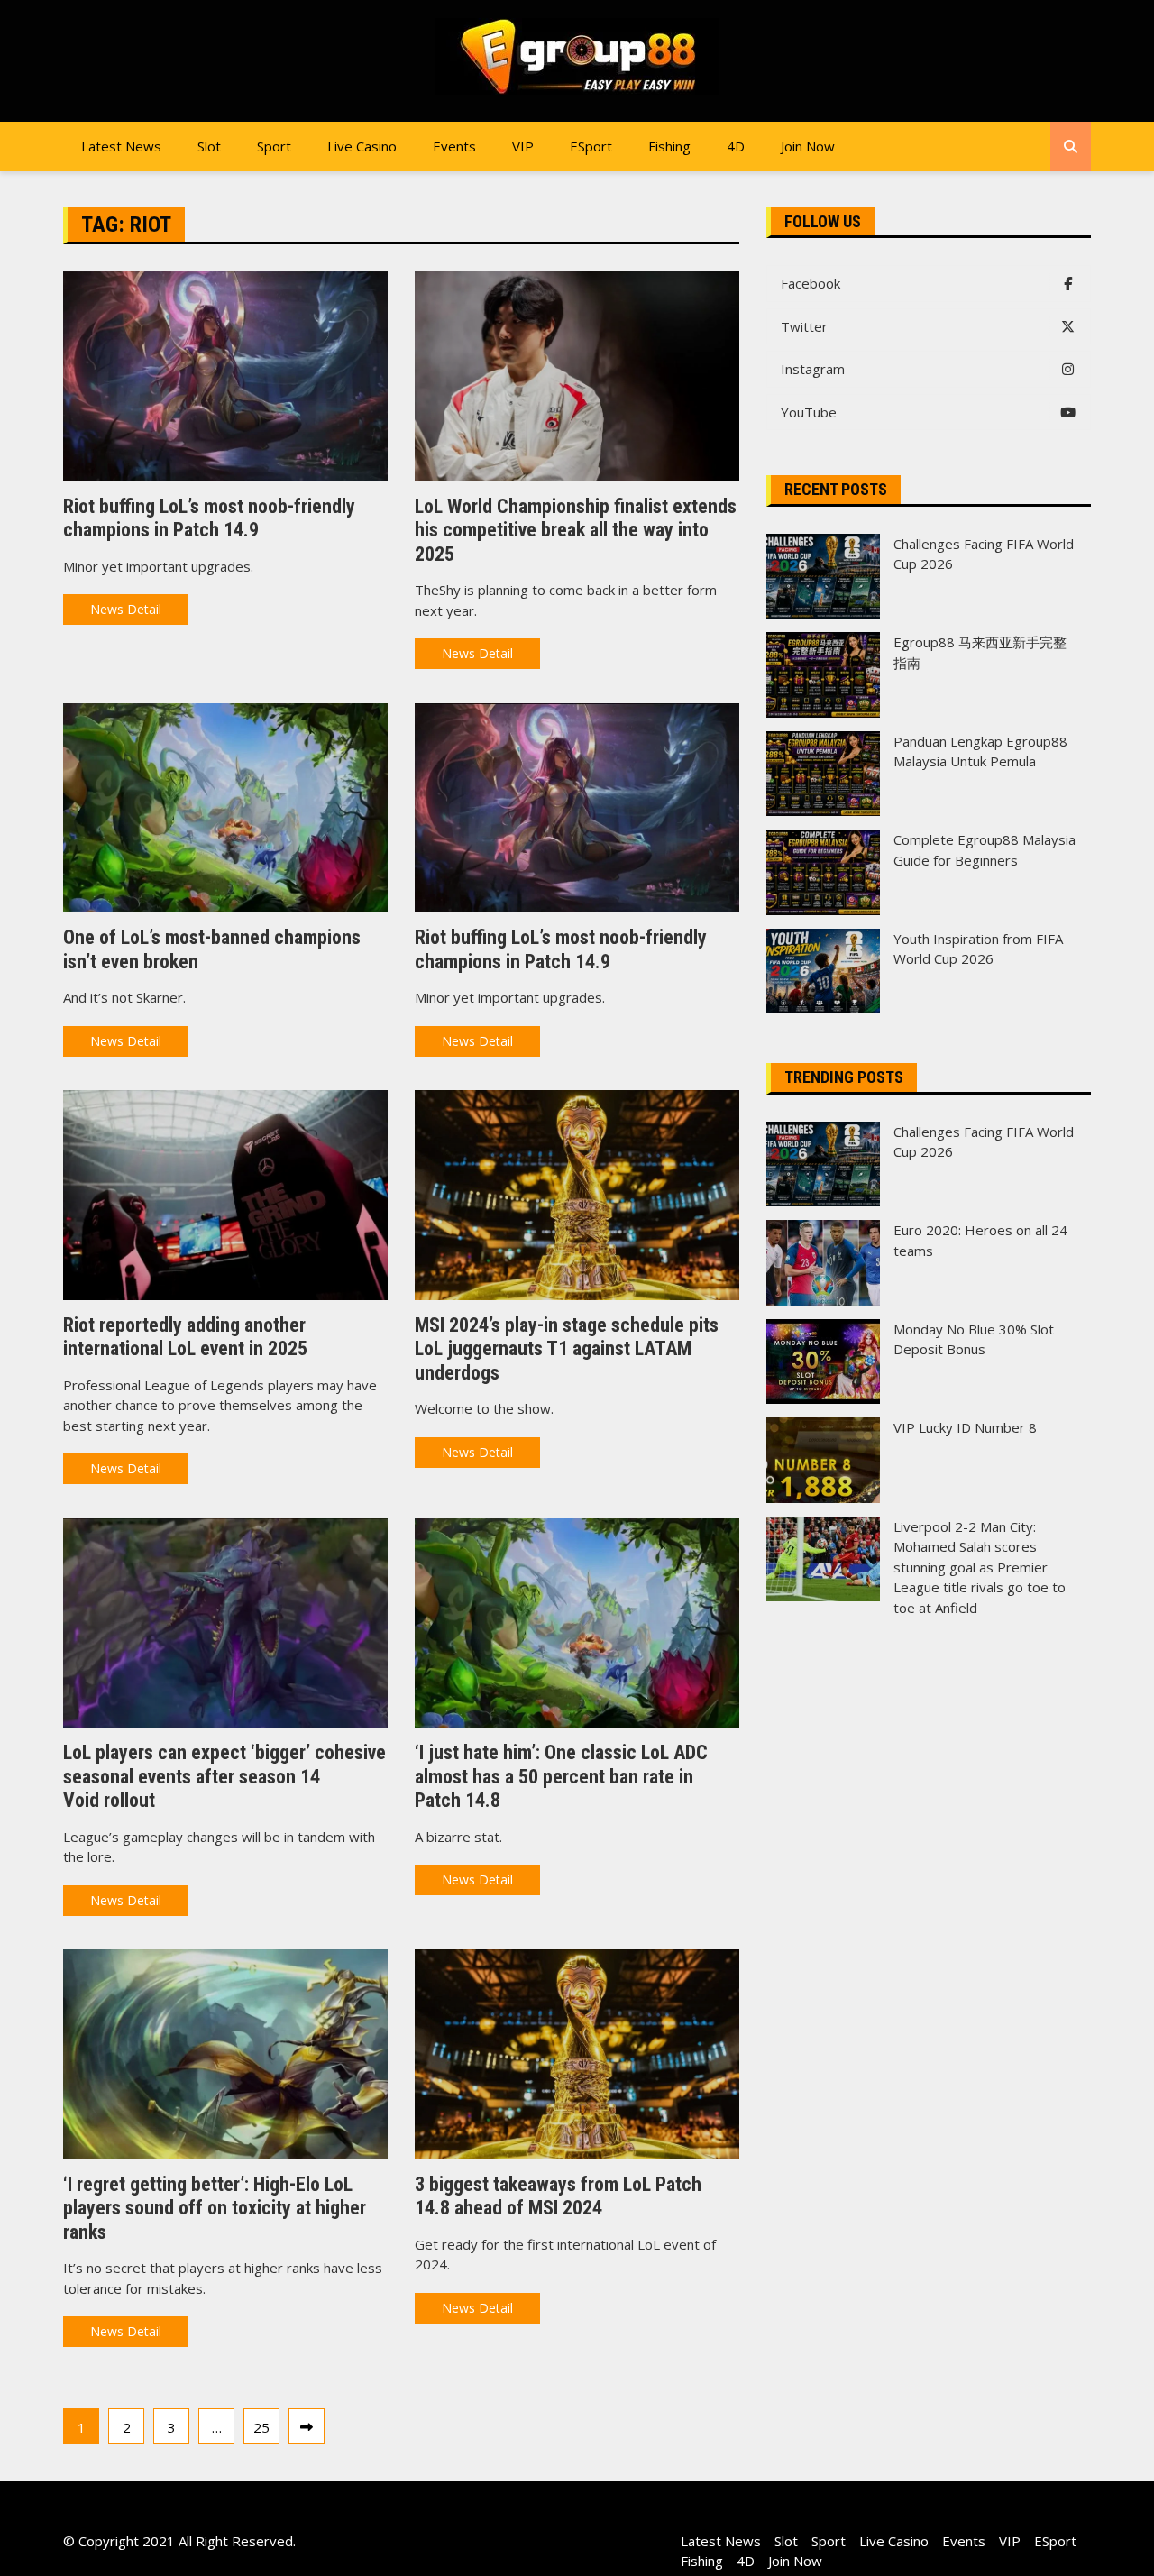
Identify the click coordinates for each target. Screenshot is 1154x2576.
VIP (523, 146)
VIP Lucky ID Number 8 (965, 1427)
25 (261, 2427)
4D (736, 146)
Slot (209, 146)
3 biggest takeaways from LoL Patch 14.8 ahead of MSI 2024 (558, 2196)
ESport (591, 146)
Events (454, 146)
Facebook (811, 283)
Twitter (804, 326)
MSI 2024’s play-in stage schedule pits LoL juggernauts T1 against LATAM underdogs (567, 1349)
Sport (274, 146)
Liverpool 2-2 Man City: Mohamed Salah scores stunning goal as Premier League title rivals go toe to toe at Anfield (980, 1567)
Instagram (813, 369)
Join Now (808, 146)
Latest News (121, 146)
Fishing (669, 146)
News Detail (126, 609)
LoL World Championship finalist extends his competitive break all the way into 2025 (576, 530)
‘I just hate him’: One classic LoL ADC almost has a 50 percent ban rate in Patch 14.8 (561, 1776)
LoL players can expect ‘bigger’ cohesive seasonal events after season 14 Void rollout (224, 1776)
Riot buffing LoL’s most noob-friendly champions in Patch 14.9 (209, 518)
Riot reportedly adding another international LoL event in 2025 (185, 1337)
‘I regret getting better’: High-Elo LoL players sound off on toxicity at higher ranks (215, 2208)
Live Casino (362, 146)
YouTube (809, 412)
